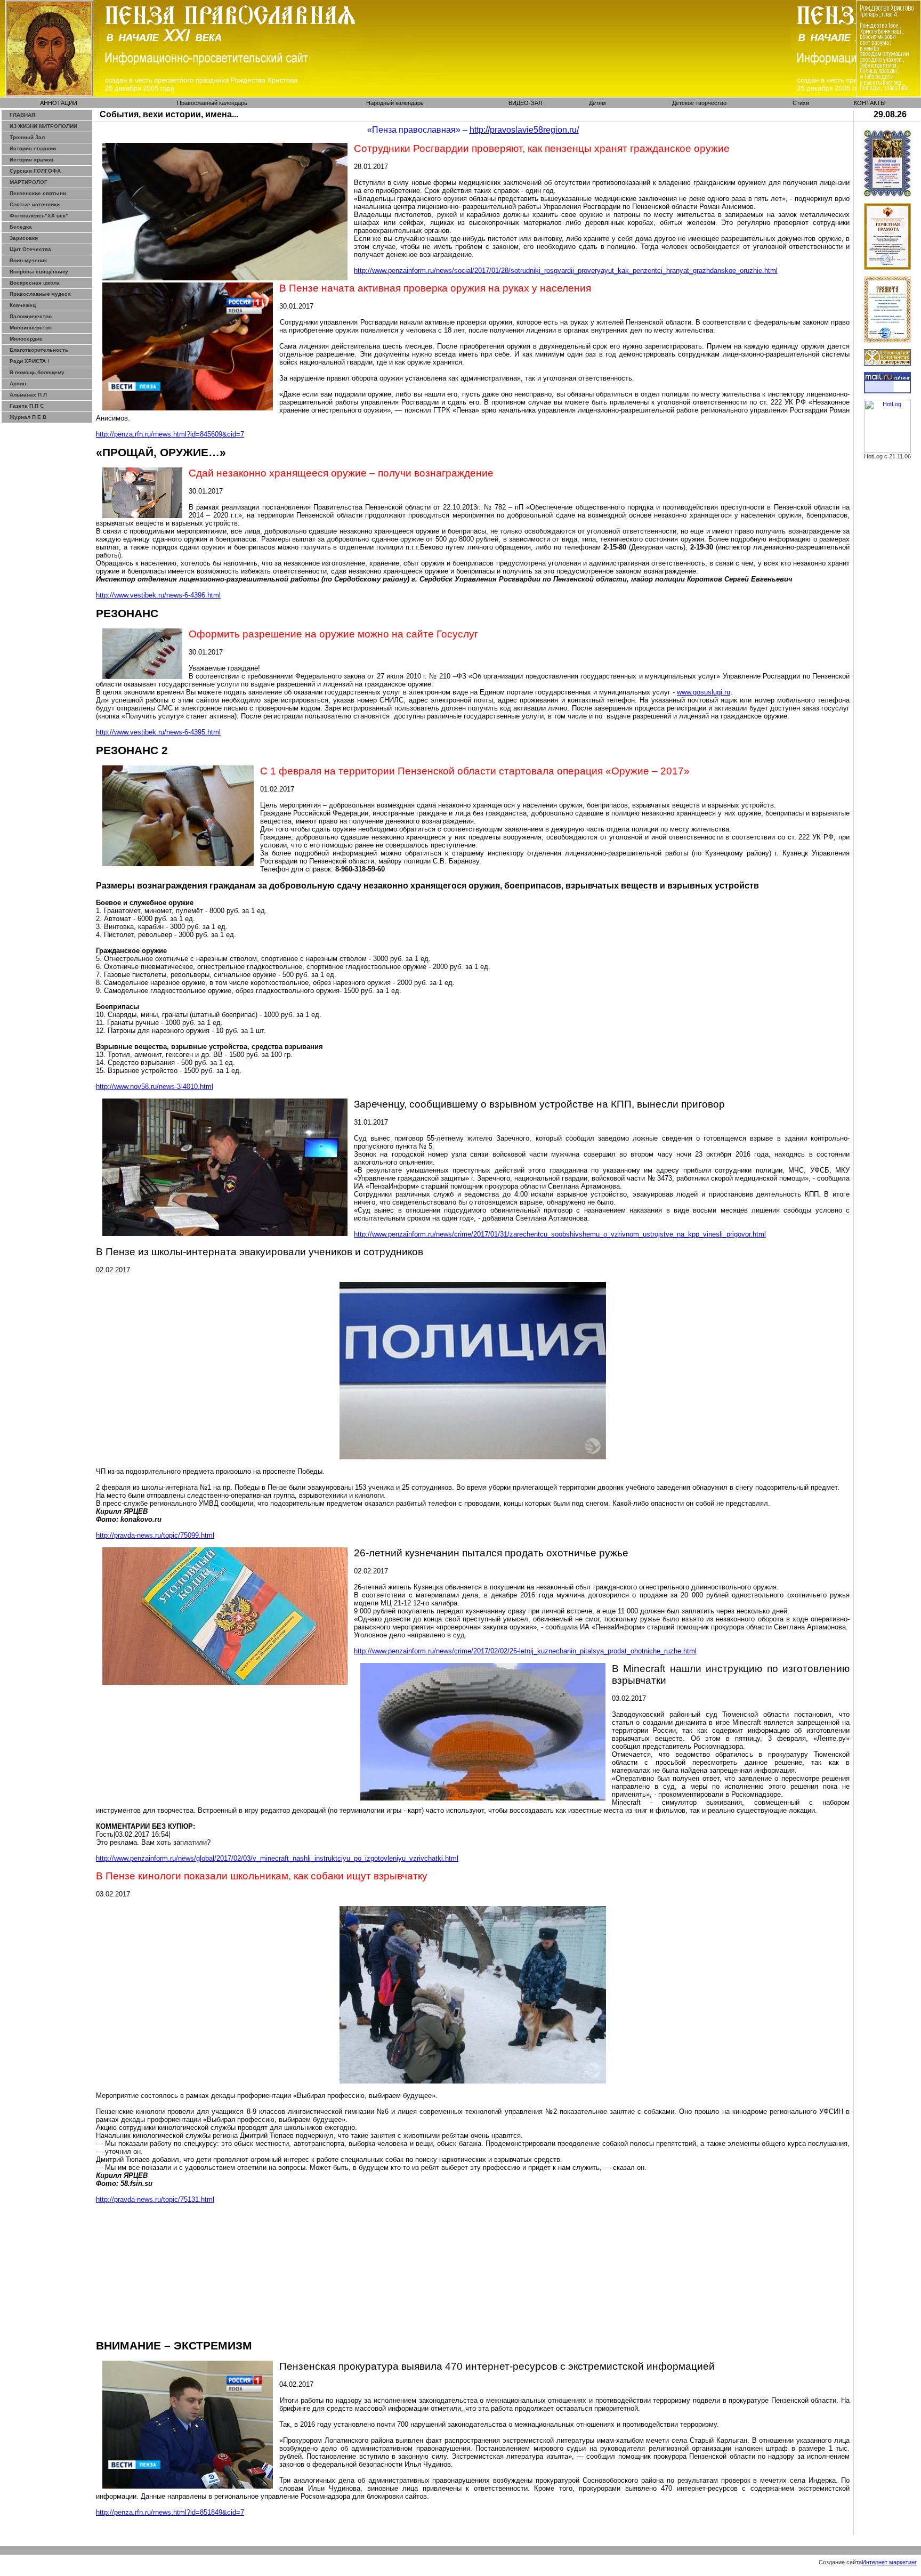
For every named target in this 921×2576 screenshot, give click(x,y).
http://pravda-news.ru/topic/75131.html (155, 2199)
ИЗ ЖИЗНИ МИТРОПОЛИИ (43, 126)
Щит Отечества (30, 249)
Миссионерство (31, 328)
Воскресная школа (35, 283)
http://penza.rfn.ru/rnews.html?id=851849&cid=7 (170, 2512)
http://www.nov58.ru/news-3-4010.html (155, 1087)
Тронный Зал (27, 137)
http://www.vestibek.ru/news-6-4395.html (158, 732)
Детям (597, 103)
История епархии (33, 148)
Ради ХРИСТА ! (29, 361)
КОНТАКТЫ (870, 103)
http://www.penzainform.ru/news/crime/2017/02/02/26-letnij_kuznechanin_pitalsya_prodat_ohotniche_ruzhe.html (525, 1651)
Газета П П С (27, 406)
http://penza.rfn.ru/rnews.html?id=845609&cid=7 (170, 434)
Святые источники (35, 204)
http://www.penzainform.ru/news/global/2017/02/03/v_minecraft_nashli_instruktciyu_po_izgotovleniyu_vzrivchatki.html (277, 1858)
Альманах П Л (28, 395)
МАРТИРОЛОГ (29, 182)
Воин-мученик (28, 260)
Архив (18, 383)
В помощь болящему (37, 372)
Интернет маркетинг (889, 2562)
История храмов (31, 160)
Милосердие (26, 339)
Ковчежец (23, 305)
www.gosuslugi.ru (704, 692)
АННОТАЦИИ (59, 103)
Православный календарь (212, 103)
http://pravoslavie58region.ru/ (524, 130)
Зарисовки (24, 238)
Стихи (801, 103)
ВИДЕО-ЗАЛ (525, 103)
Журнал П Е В (28, 417)
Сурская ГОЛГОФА (35, 171)
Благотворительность (39, 350)
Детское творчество (699, 103)
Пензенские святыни (38, 193)
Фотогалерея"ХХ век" (39, 216)
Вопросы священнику (39, 272)
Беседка (21, 227)
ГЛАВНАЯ (22, 115)
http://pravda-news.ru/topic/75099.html (155, 1535)
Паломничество (31, 316)
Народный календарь (395, 103)
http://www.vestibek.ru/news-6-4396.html (158, 595)
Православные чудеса (40, 294)
